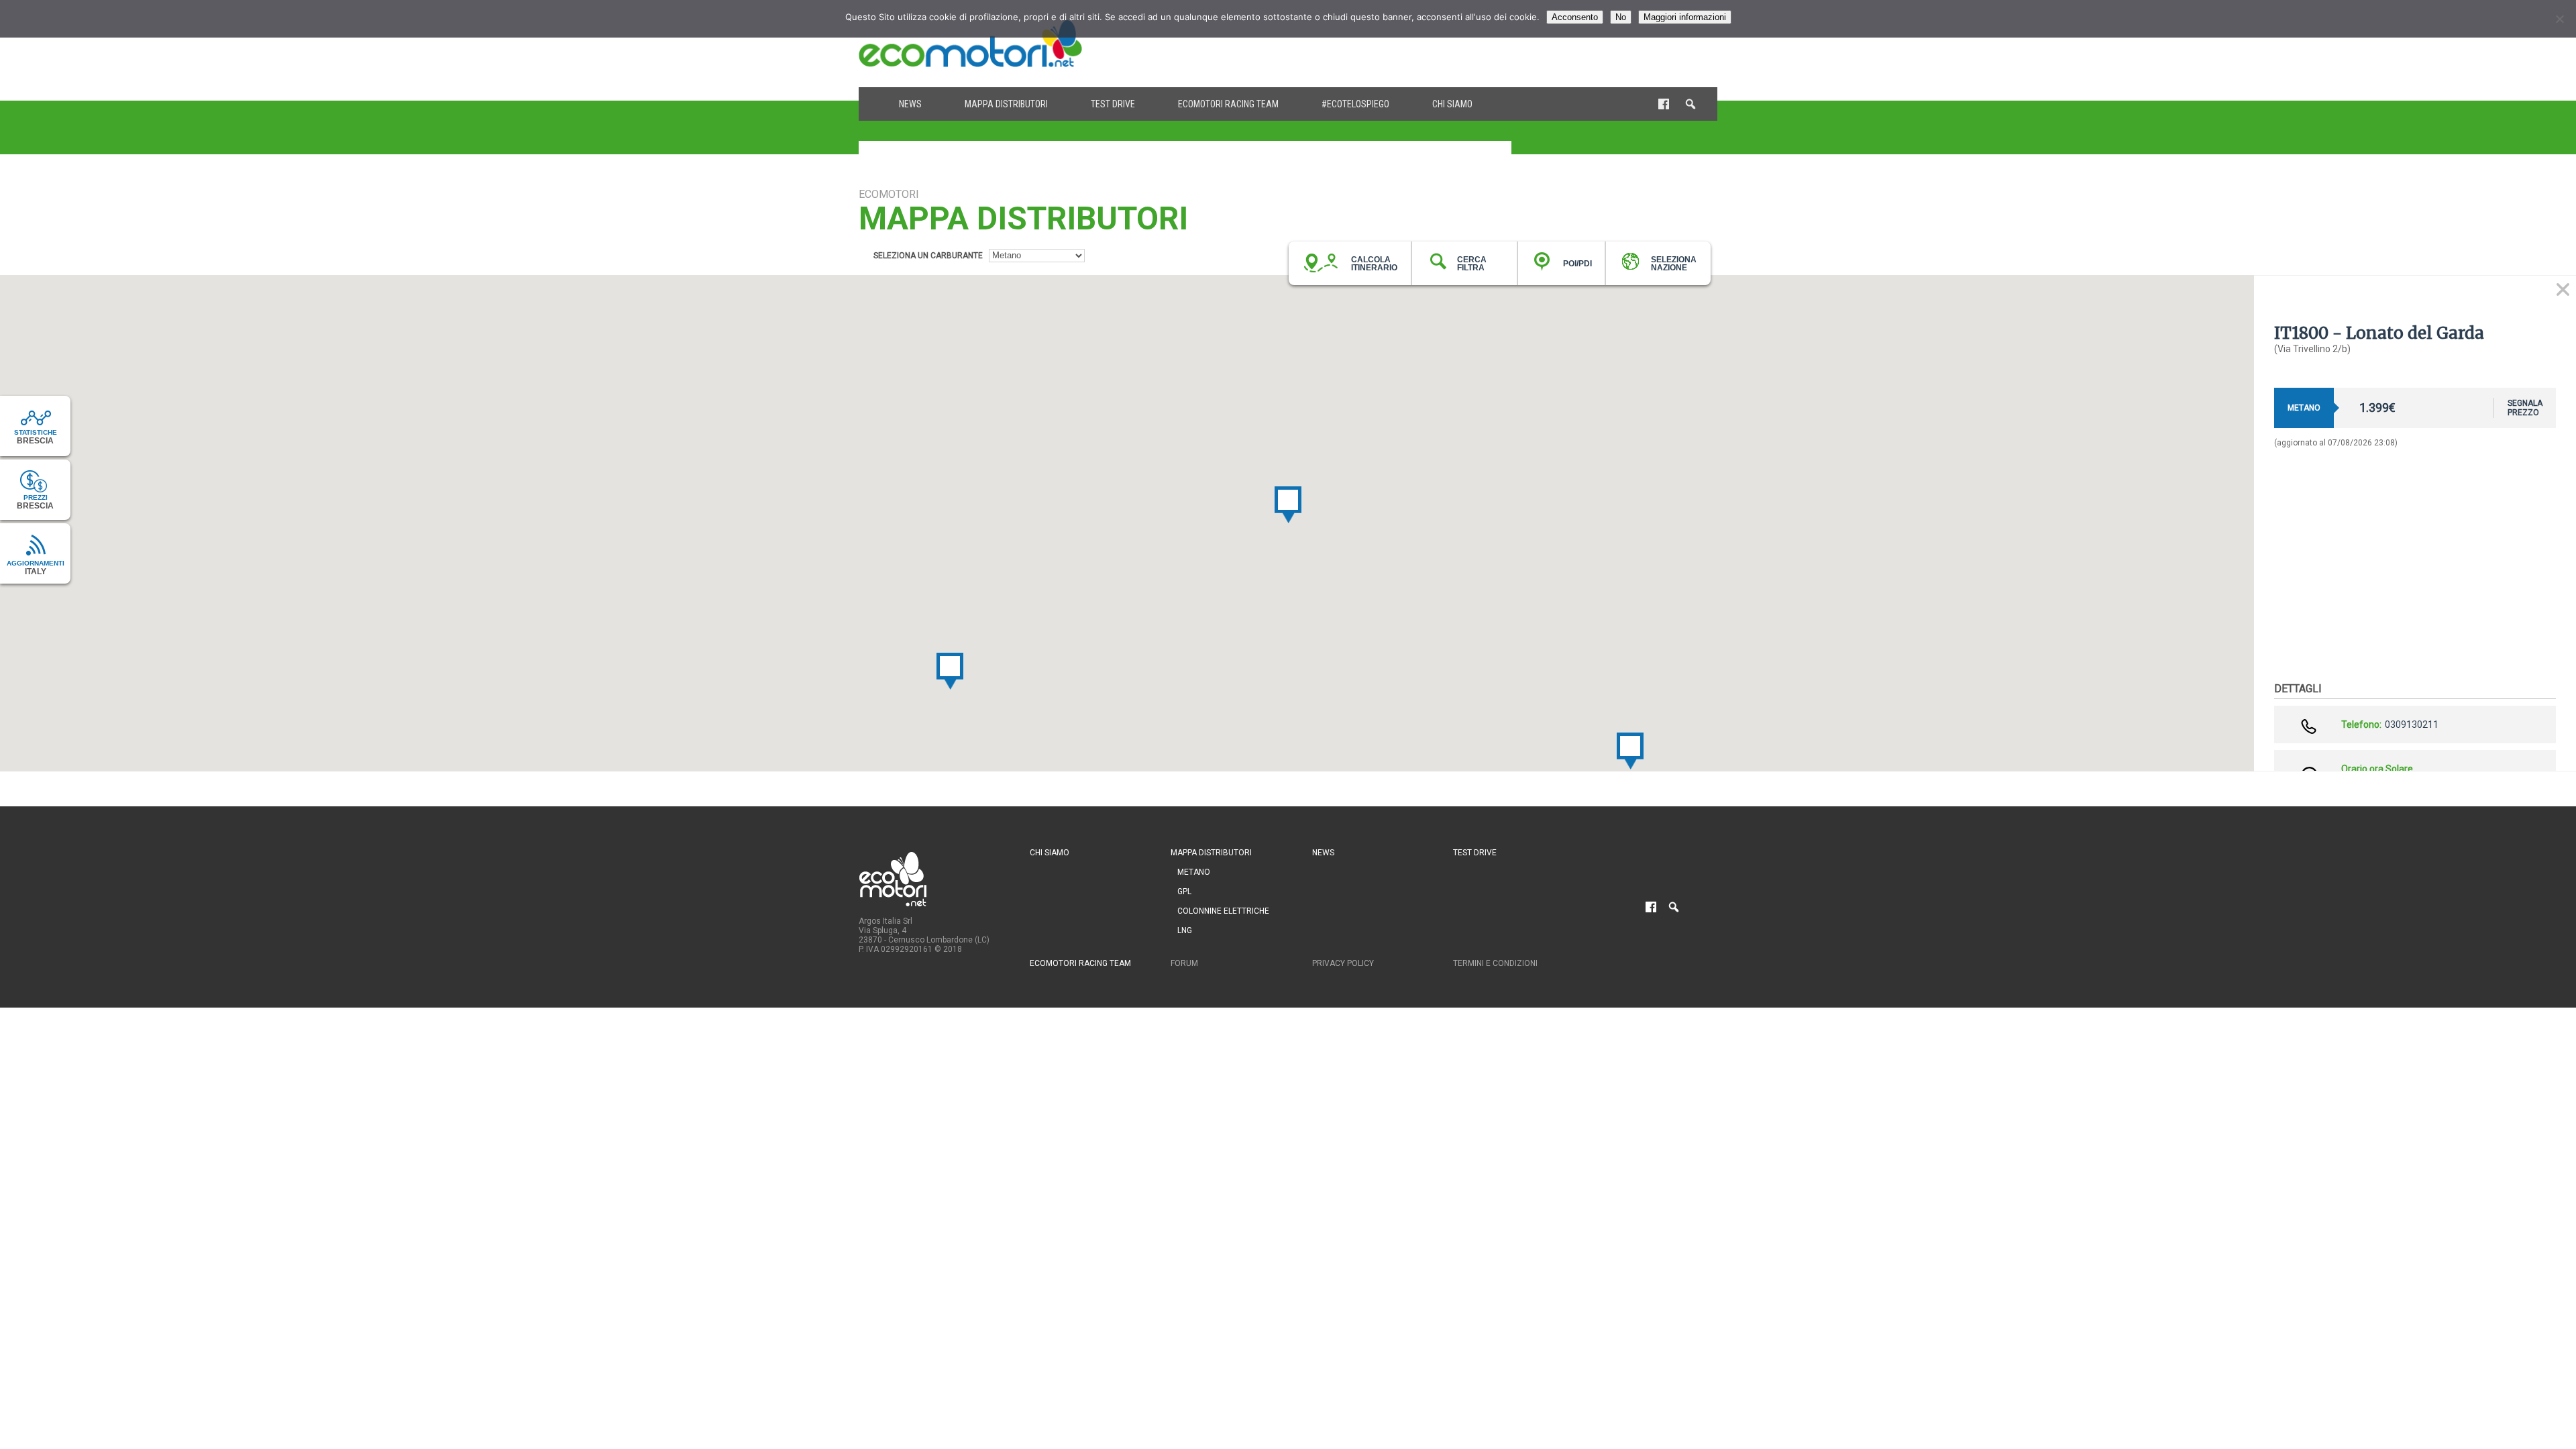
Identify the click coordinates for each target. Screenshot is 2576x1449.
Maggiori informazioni (1685, 17)
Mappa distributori (1006, 104)
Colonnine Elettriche (1223, 911)
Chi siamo (1452, 104)
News (910, 104)
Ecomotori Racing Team (1228, 104)
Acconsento (1575, 17)
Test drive (1113, 104)
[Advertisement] (1473, 44)
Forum (1184, 963)
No (1621, 17)
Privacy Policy (1343, 963)
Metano (1194, 872)
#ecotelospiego (1355, 104)
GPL (1184, 892)
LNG (1185, 930)
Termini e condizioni (1495, 963)
